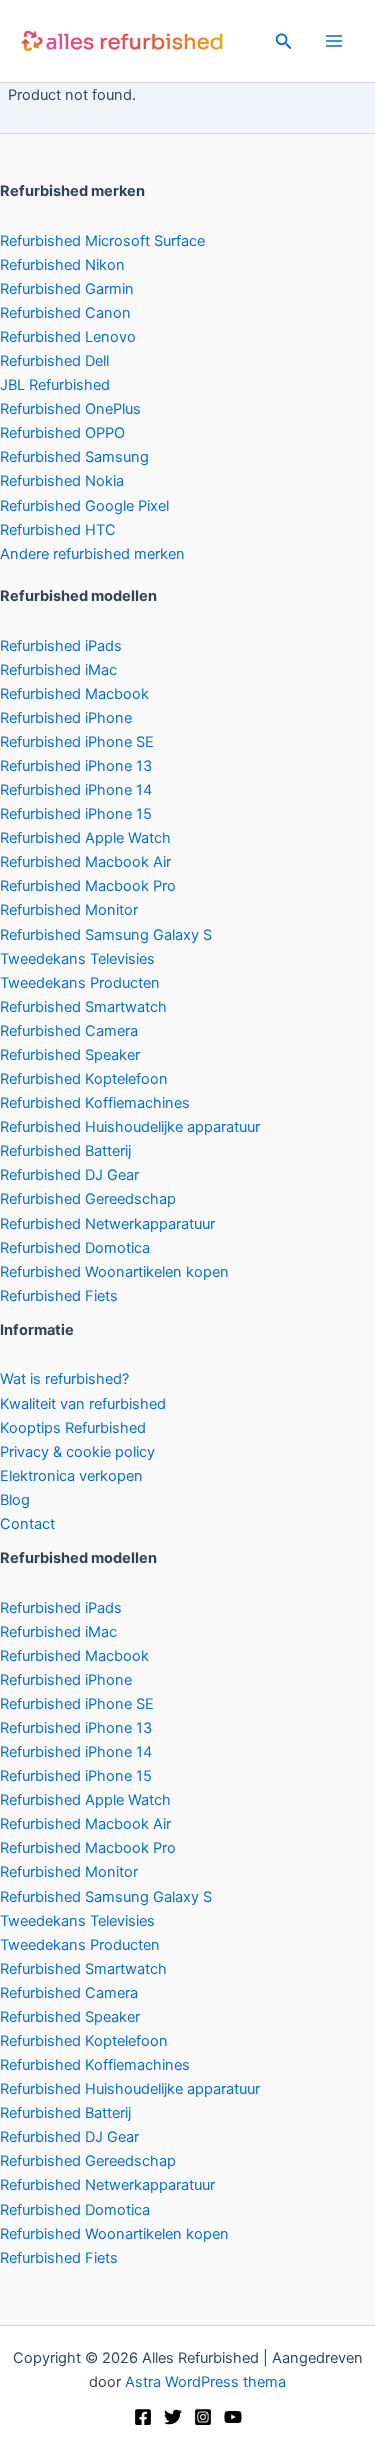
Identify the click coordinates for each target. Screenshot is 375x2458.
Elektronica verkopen (71, 1476)
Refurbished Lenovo (68, 337)
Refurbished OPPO (62, 433)
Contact (27, 1524)
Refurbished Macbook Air (85, 862)
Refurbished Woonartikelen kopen (114, 1272)
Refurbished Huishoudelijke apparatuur (130, 1127)
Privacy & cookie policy (77, 1452)
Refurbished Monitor (69, 910)
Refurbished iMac (58, 670)
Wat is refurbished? (64, 1379)
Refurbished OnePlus (70, 409)
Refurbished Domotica (75, 1248)
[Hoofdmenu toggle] (334, 41)
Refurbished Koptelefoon (84, 1079)
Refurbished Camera (69, 1031)
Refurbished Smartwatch (83, 1007)
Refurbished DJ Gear (69, 1175)
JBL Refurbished (55, 385)
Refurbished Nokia (62, 481)
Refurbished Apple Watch (85, 838)
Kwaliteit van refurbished (83, 1404)
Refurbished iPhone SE (77, 742)
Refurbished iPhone (66, 718)
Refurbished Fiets (59, 1296)
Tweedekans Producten (80, 983)
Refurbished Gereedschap (88, 1199)
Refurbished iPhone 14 (76, 790)
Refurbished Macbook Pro (88, 886)
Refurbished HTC (58, 530)
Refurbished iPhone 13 (76, 766)
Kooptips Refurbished (73, 1428)
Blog (15, 1500)
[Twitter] (173, 2417)
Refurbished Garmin (67, 289)
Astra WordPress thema (205, 2382)
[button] (284, 41)
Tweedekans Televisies (77, 959)
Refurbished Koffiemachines (95, 1103)
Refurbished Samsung (74, 457)
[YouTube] (233, 2417)
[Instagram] (203, 2417)
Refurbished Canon (65, 313)
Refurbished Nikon (62, 265)
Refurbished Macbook (74, 694)
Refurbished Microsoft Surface (102, 241)
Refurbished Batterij (65, 1151)
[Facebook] (143, 2417)
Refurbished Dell (54, 361)
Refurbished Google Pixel (84, 506)
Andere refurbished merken (92, 554)
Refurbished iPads (61, 646)
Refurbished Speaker (70, 1055)
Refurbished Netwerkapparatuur (107, 1224)
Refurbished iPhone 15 (76, 814)
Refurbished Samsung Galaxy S (106, 935)
